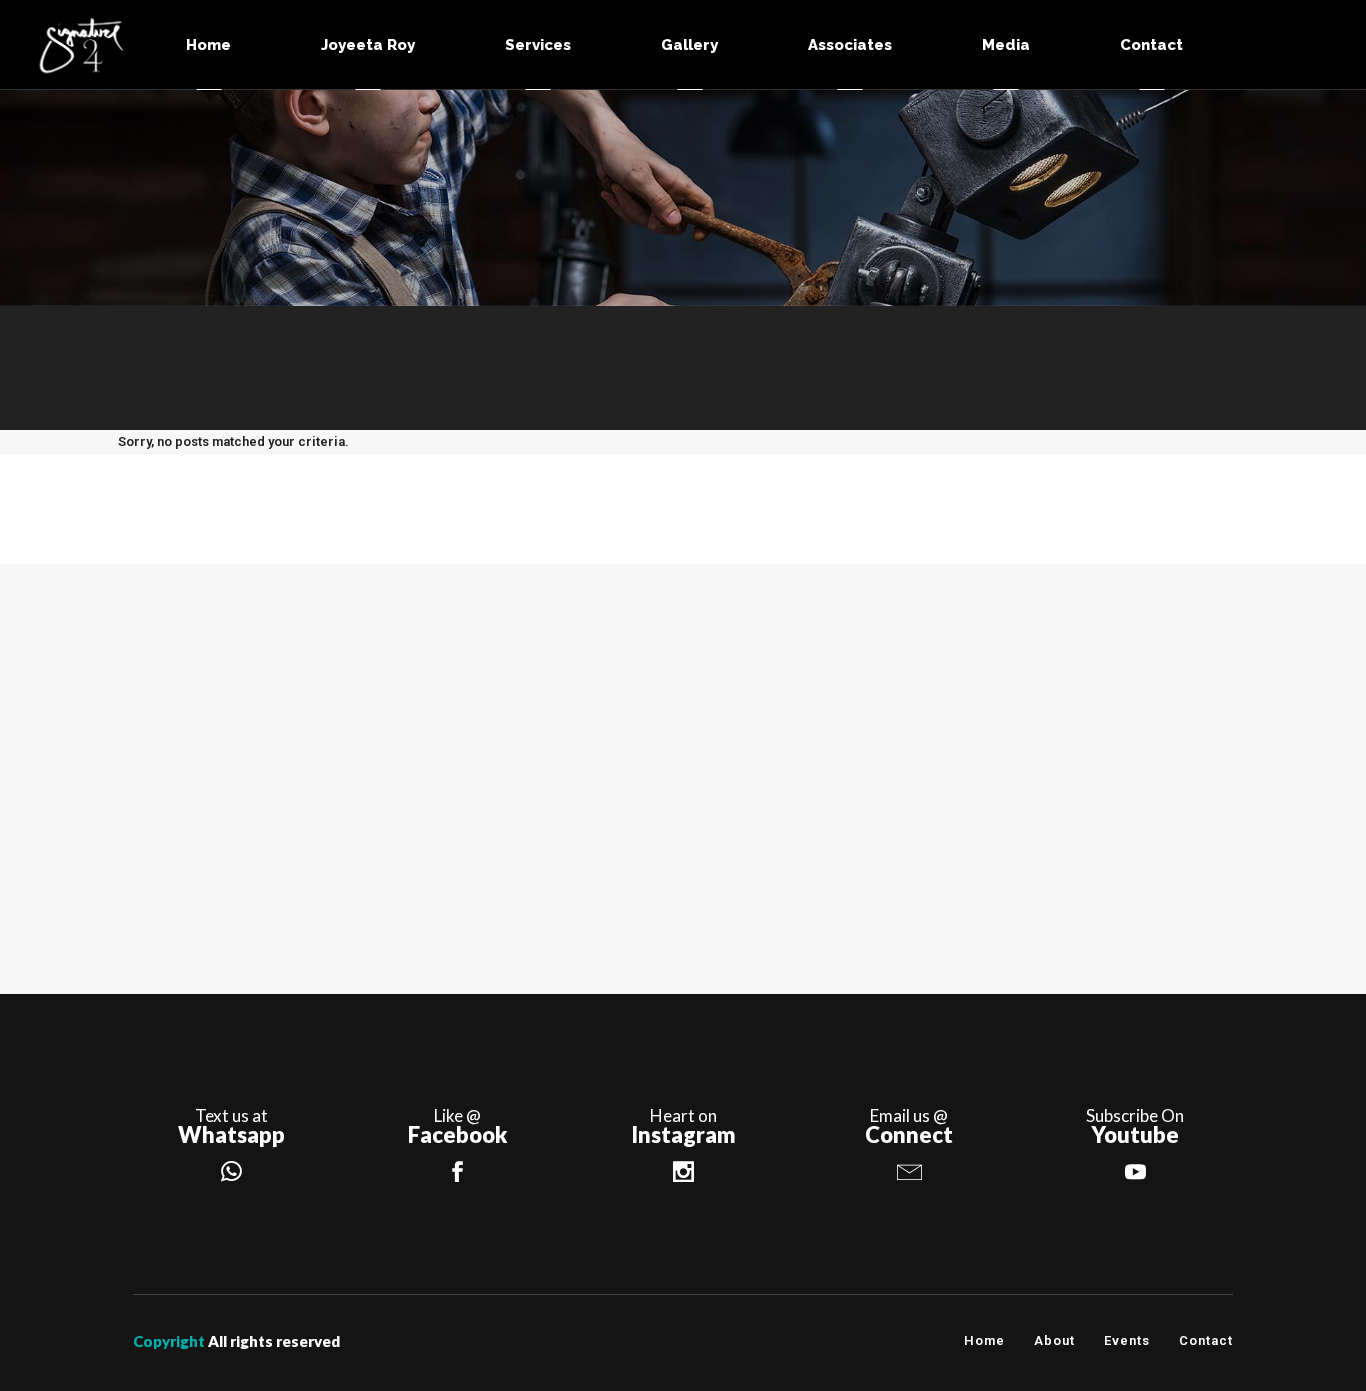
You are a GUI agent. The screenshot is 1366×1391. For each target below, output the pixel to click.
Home (984, 1340)
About (1054, 1340)
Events (1127, 1340)
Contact (1206, 1340)
